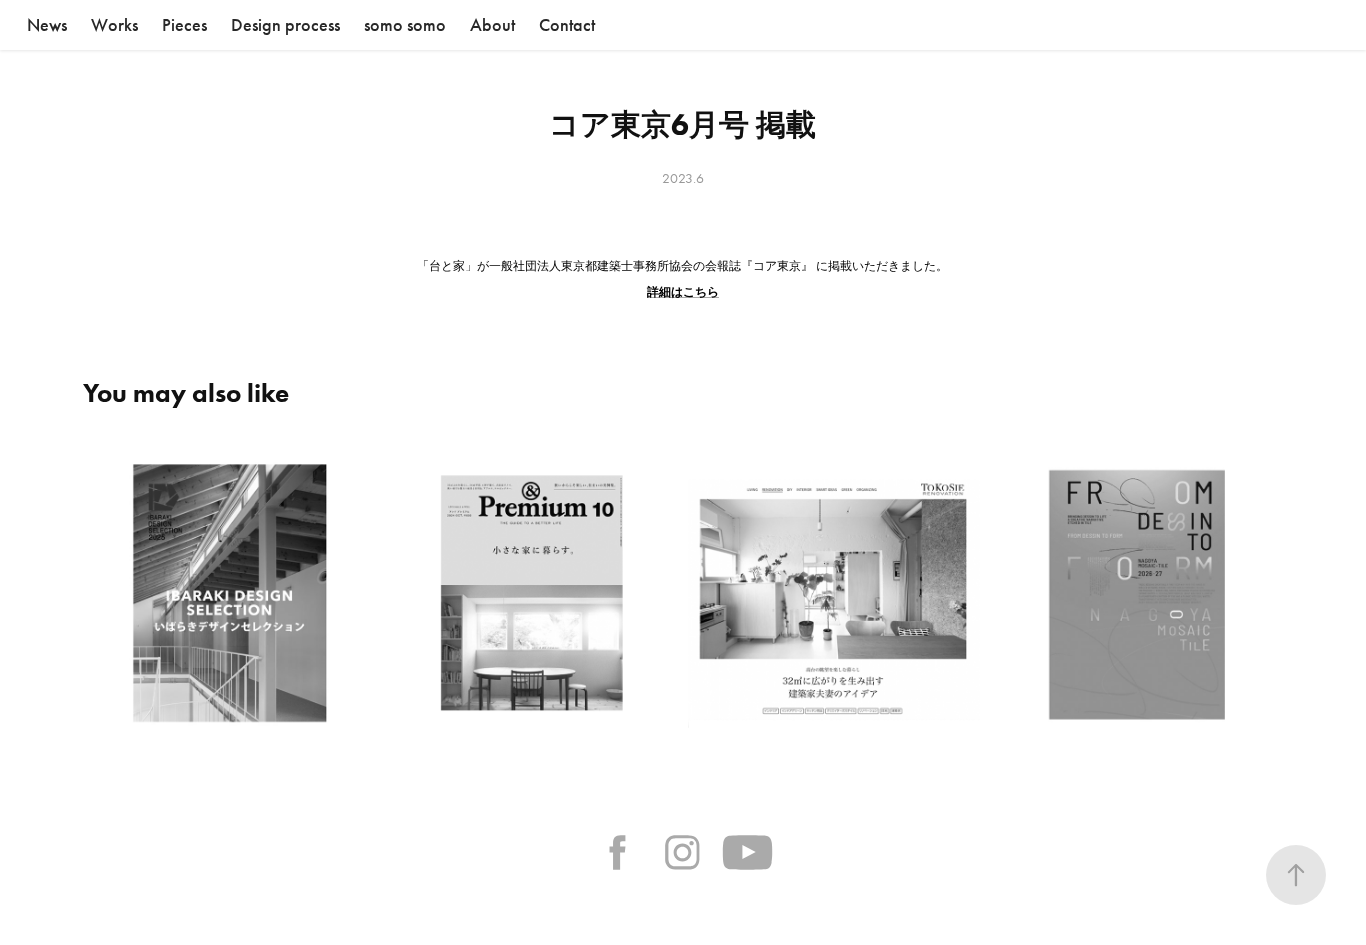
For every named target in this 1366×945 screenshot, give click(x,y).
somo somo (405, 25)
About (492, 25)
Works (114, 25)
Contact (567, 25)
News (47, 25)
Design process (285, 25)
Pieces (184, 25)
